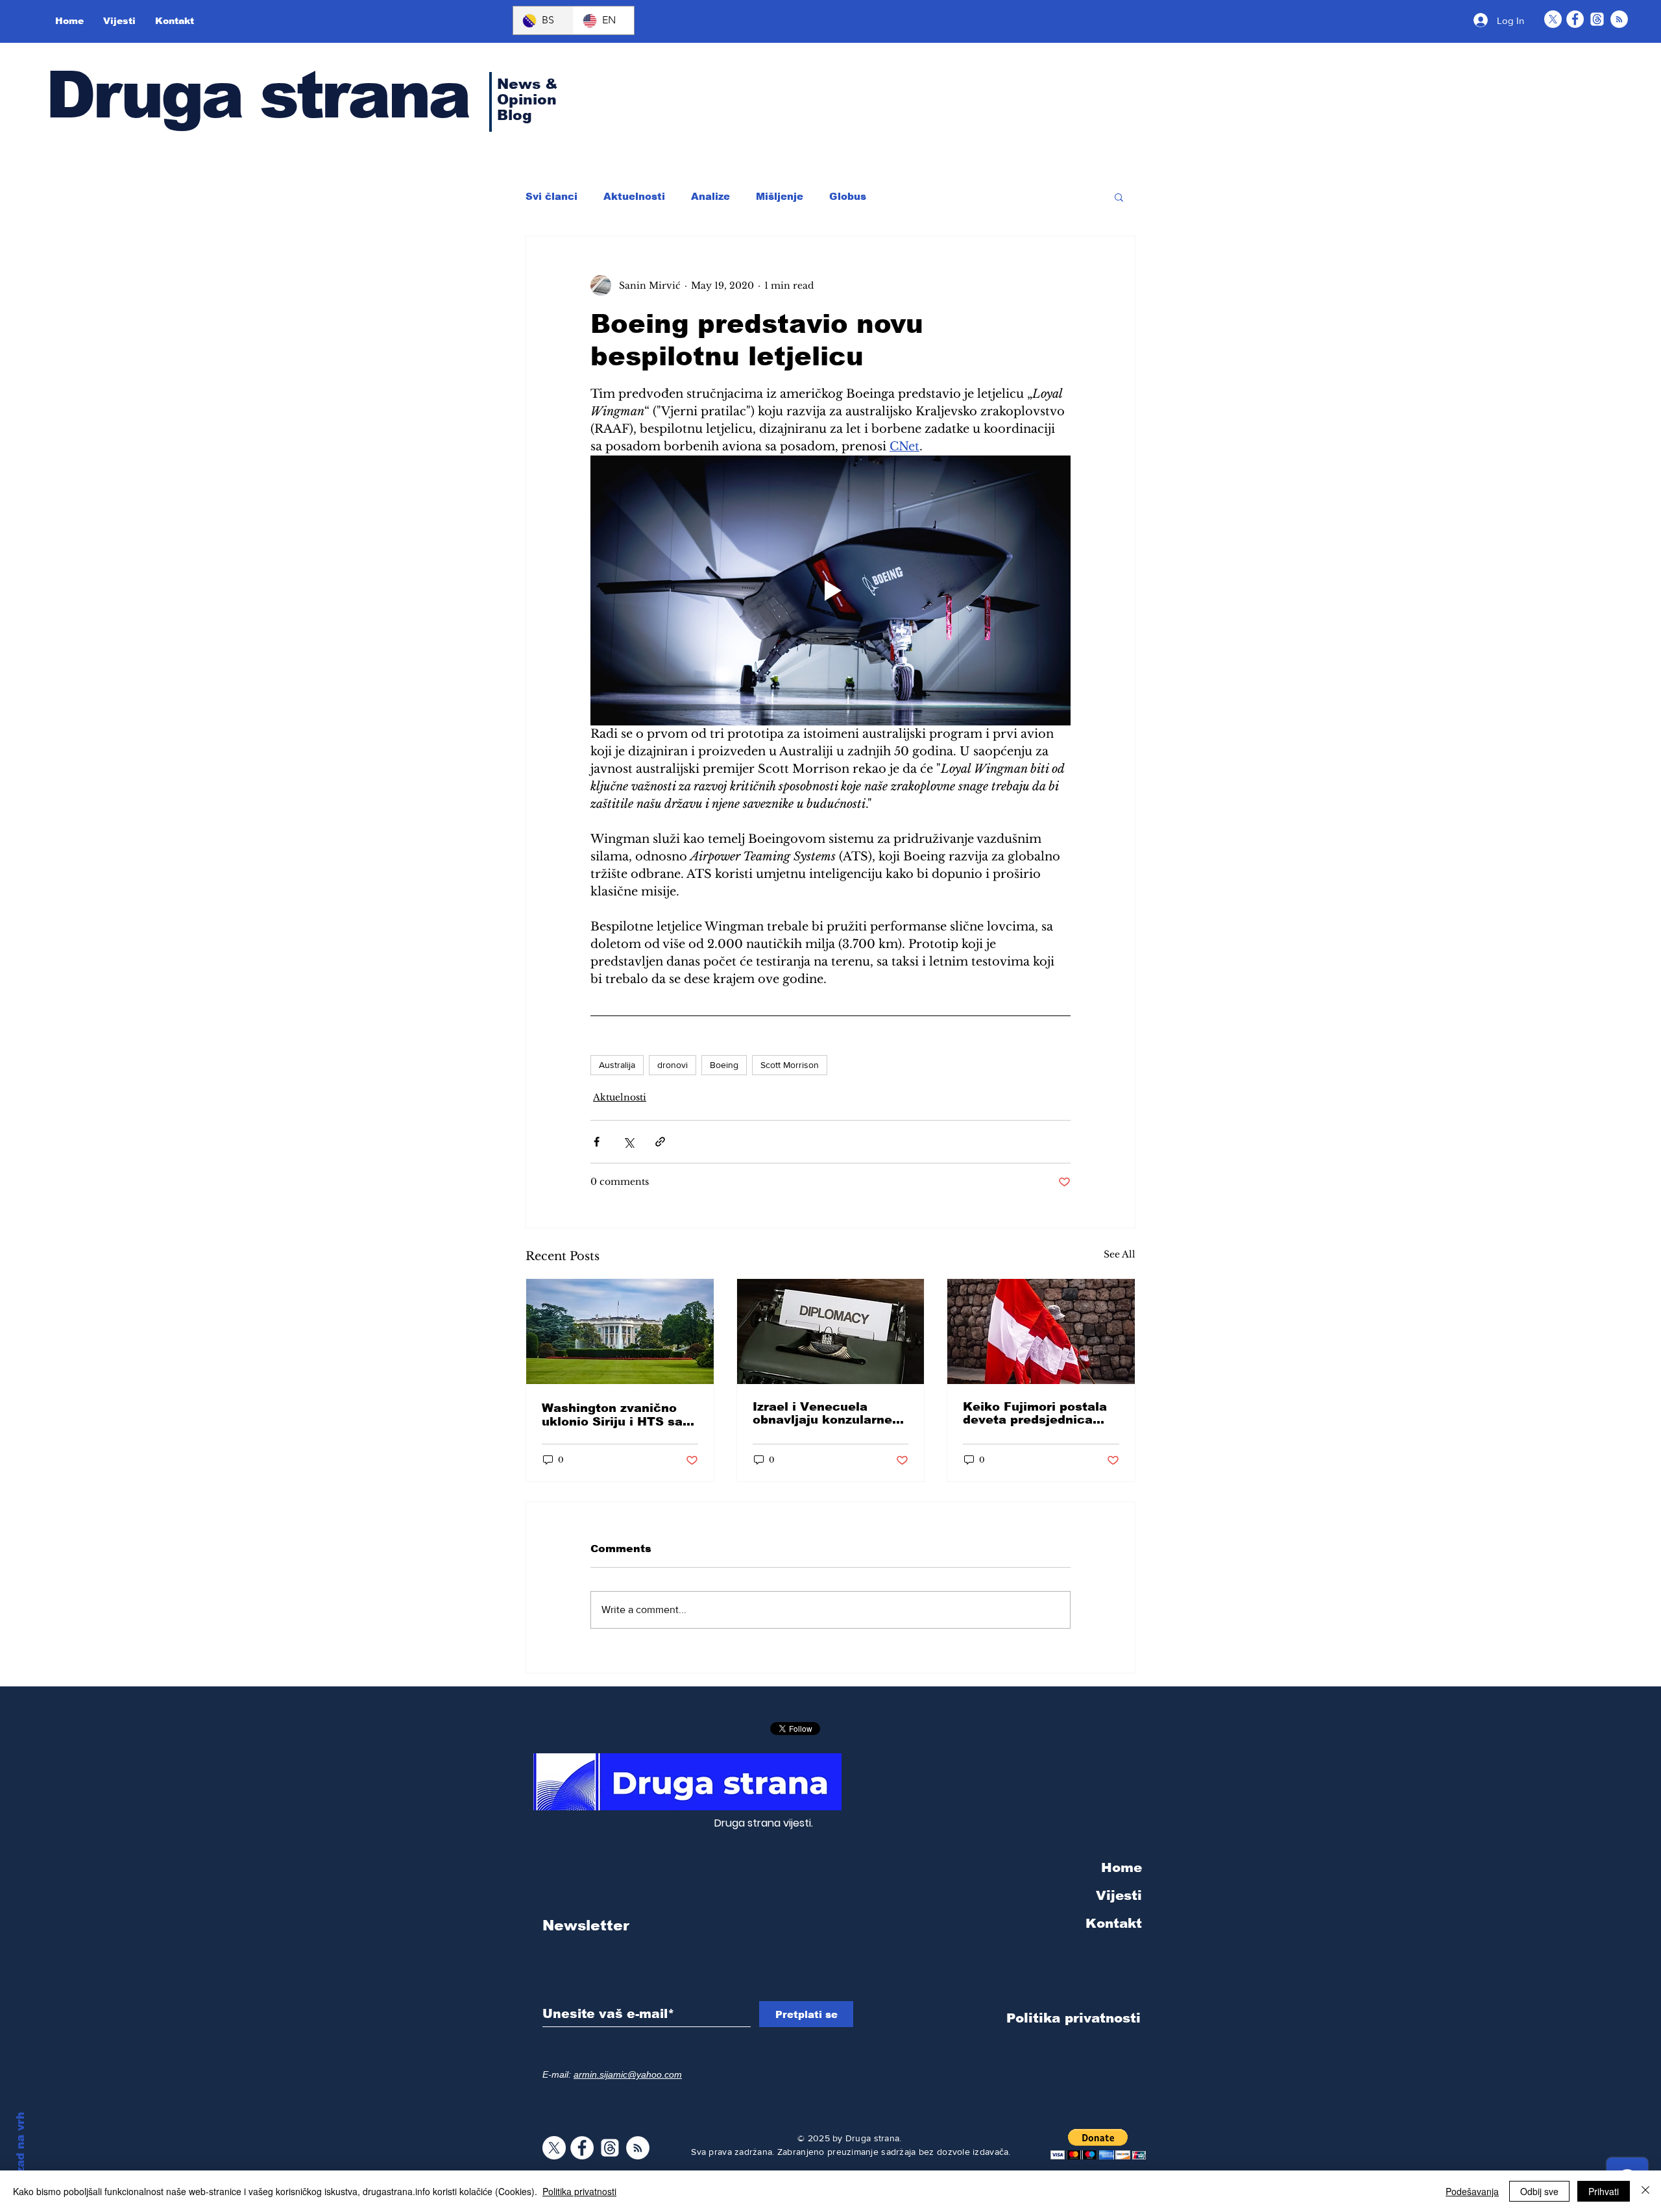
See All (1120, 1254)
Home (1121, 1867)
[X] (1553, 19)
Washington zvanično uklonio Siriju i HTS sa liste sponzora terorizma (619, 1415)
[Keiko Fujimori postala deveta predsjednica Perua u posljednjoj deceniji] (1041, 1331)
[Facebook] (1575, 19)
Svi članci (552, 196)
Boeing (724, 1065)
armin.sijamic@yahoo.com (628, 2074)
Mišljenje (780, 196)
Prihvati (1604, 2191)
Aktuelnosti (634, 196)
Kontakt (1114, 1923)
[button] (1119, 197)
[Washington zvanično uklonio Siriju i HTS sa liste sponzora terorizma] (620, 1331)
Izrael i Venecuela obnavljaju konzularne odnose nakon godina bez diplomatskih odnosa (822, 1413)
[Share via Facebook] (597, 1142)
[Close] (1645, 2191)
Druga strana (257, 95)
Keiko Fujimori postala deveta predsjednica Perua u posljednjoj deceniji (1035, 1413)
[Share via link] (660, 1142)
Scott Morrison (790, 1065)
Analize (710, 196)
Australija (617, 1065)
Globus (848, 196)
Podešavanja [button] (1472, 2191)
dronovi (673, 1065)
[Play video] (830, 590)
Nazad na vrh (20, 2151)
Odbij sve (1539, 2191)
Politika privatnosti (579, 2191)
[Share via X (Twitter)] (628, 1142)
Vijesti (1119, 1895)
